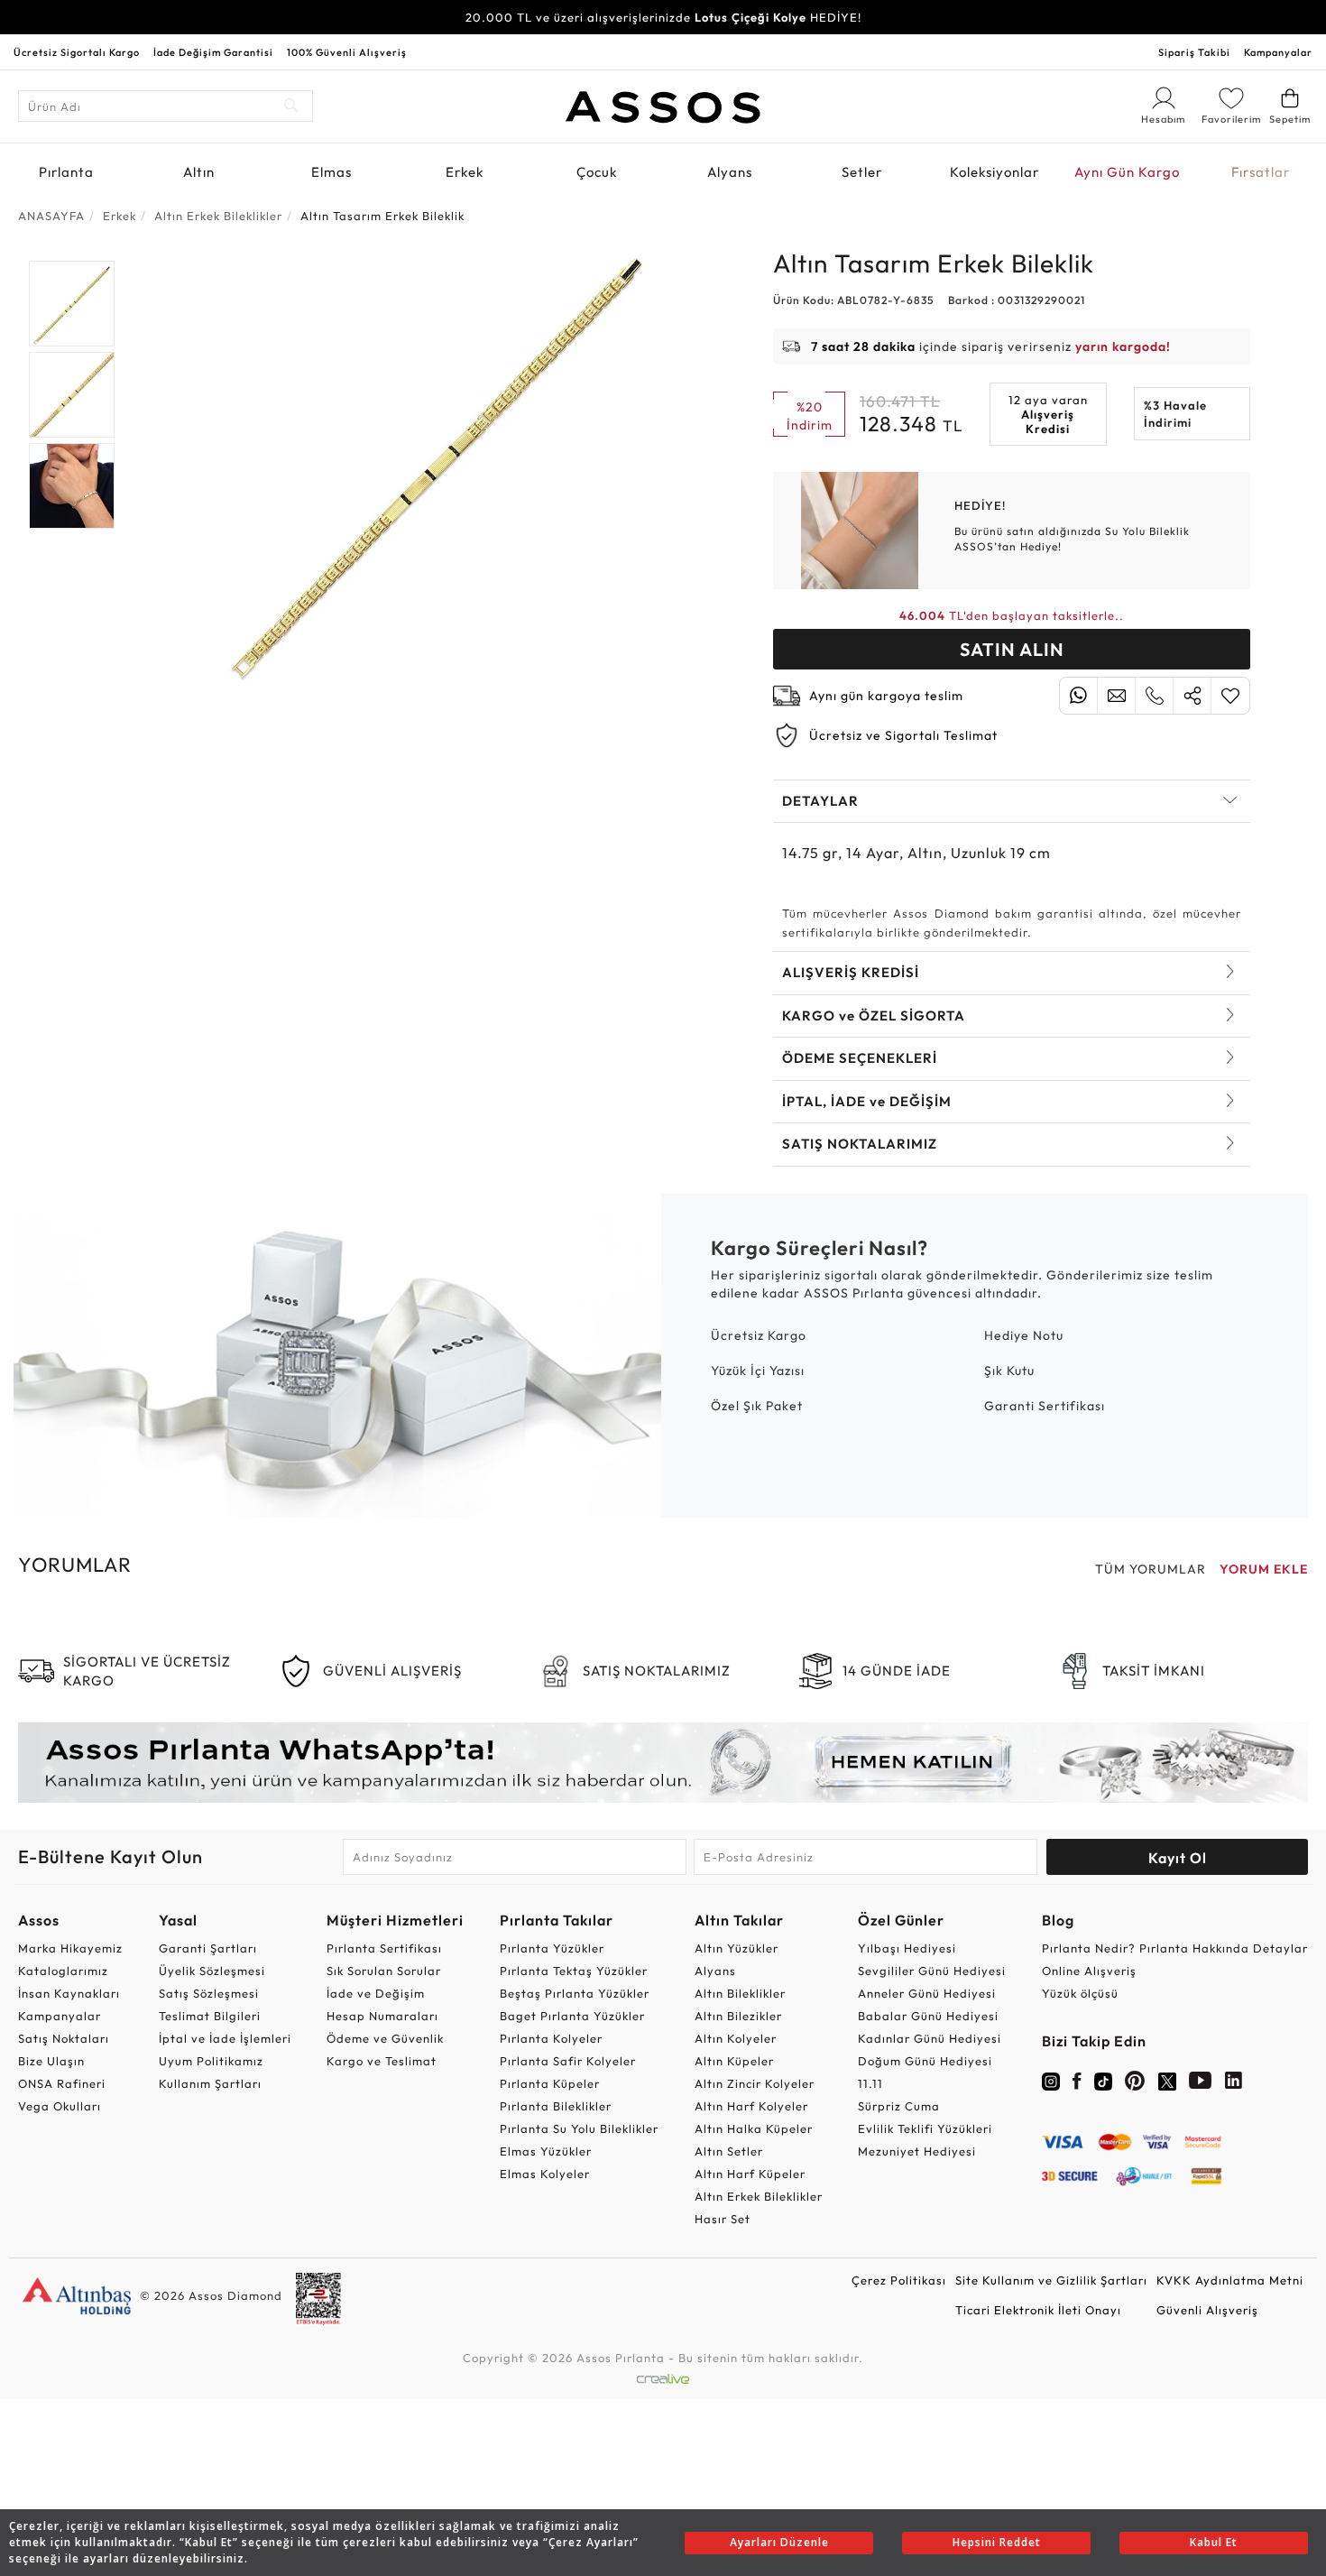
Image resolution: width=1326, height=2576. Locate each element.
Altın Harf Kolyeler (751, 2106)
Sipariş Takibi (1194, 52)
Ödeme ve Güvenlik (385, 2038)
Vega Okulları (60, 2106)
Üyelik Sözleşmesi (212, 1971)
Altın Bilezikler (738, 2016)
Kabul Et (1214, 2542)
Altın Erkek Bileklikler (759, 2196)
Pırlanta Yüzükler (552, 1948)
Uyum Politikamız (211, 2061)
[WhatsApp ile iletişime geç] (1078, 696)
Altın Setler (729, 2151)
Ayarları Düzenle (779, 2542)
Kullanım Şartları (210, 2083)
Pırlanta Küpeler (550, 2083)
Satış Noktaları (64, 2038)
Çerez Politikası (899, 2280)
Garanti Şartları (208, 1948)
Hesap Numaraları (382, 2016)
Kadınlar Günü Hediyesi (930, 2038)
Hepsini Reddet (997, 2542)
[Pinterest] (1135, 2084)
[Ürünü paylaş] (1192, 696)
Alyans (730, 172)
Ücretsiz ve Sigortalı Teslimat (903, 735)
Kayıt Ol (1178, 1858)
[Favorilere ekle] (1230, 696)
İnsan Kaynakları (69, 1993)
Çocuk (597, 172)
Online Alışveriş (1089, 1971)
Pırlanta (66, 172)
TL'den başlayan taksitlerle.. (1012, 615)
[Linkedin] (1234, 2084)
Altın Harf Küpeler (750, 2174)
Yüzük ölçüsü (1080, 1993)
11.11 (870, 2083)
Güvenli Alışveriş (1207, 2310)
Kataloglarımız (63, 1971)
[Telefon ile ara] (1154, 696)
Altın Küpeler (734, 2061)
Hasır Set (723, 2219)
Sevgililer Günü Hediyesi (932, 1971)
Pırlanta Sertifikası (384, 1948)
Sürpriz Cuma (899, 2106)
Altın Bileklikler (740, 1993)
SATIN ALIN (1012, 649)
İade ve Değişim (376, 1993)
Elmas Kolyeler (545, 2174)
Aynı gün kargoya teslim (886, 696)
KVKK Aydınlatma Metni (1230, 2280)
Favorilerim (1231, 119)
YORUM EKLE (1264, 1569)
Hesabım (1164, 120)
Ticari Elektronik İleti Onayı (1038, 2310)
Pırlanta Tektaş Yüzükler (574, 1971)
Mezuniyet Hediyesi (917, 2151)
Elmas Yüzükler (546, 2151)
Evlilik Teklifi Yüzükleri (925, 2128)
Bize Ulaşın (51, 2061)
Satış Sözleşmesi (209, 1993)
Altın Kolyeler (736, 2038)
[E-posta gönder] (1116, 696)
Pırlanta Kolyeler (551, 2038)
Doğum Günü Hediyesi (925, 2061)
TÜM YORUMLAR (1151, 1569)
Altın (199, 172)
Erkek (465, 172)
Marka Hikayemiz (70, 1948)
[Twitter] (1167, 2080)
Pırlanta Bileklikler (556, 2106)
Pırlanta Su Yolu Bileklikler (579, 2128)
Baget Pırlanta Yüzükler (572, 2016)
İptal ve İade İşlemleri (225, 2038)
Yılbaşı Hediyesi (907, 1948)
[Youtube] (1201, 2084)
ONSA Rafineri (62, 2083)
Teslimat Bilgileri (210, 2016)
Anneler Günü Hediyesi (927, 1993)
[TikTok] (1103, 2080)
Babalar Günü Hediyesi (928, 2016)
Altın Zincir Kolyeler (755, 2083)
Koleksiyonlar (994, 172)
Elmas (331, 172)
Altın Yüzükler (737, 1948)
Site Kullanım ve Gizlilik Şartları (1051, 2280)
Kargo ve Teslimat (382, 2061)
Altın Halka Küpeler (754, 2128)
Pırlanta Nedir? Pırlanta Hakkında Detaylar (1175, 1948)
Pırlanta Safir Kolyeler (568, 2061)
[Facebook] (1077, 2084)
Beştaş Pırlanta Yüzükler (575, 1993)
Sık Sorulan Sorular (384, 1971)
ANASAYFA (51, 216)
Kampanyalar (1278, 52)
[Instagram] (1051, 2080)
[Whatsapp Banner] (663, 1763)
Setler (862, 172)
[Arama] (292, 106)
